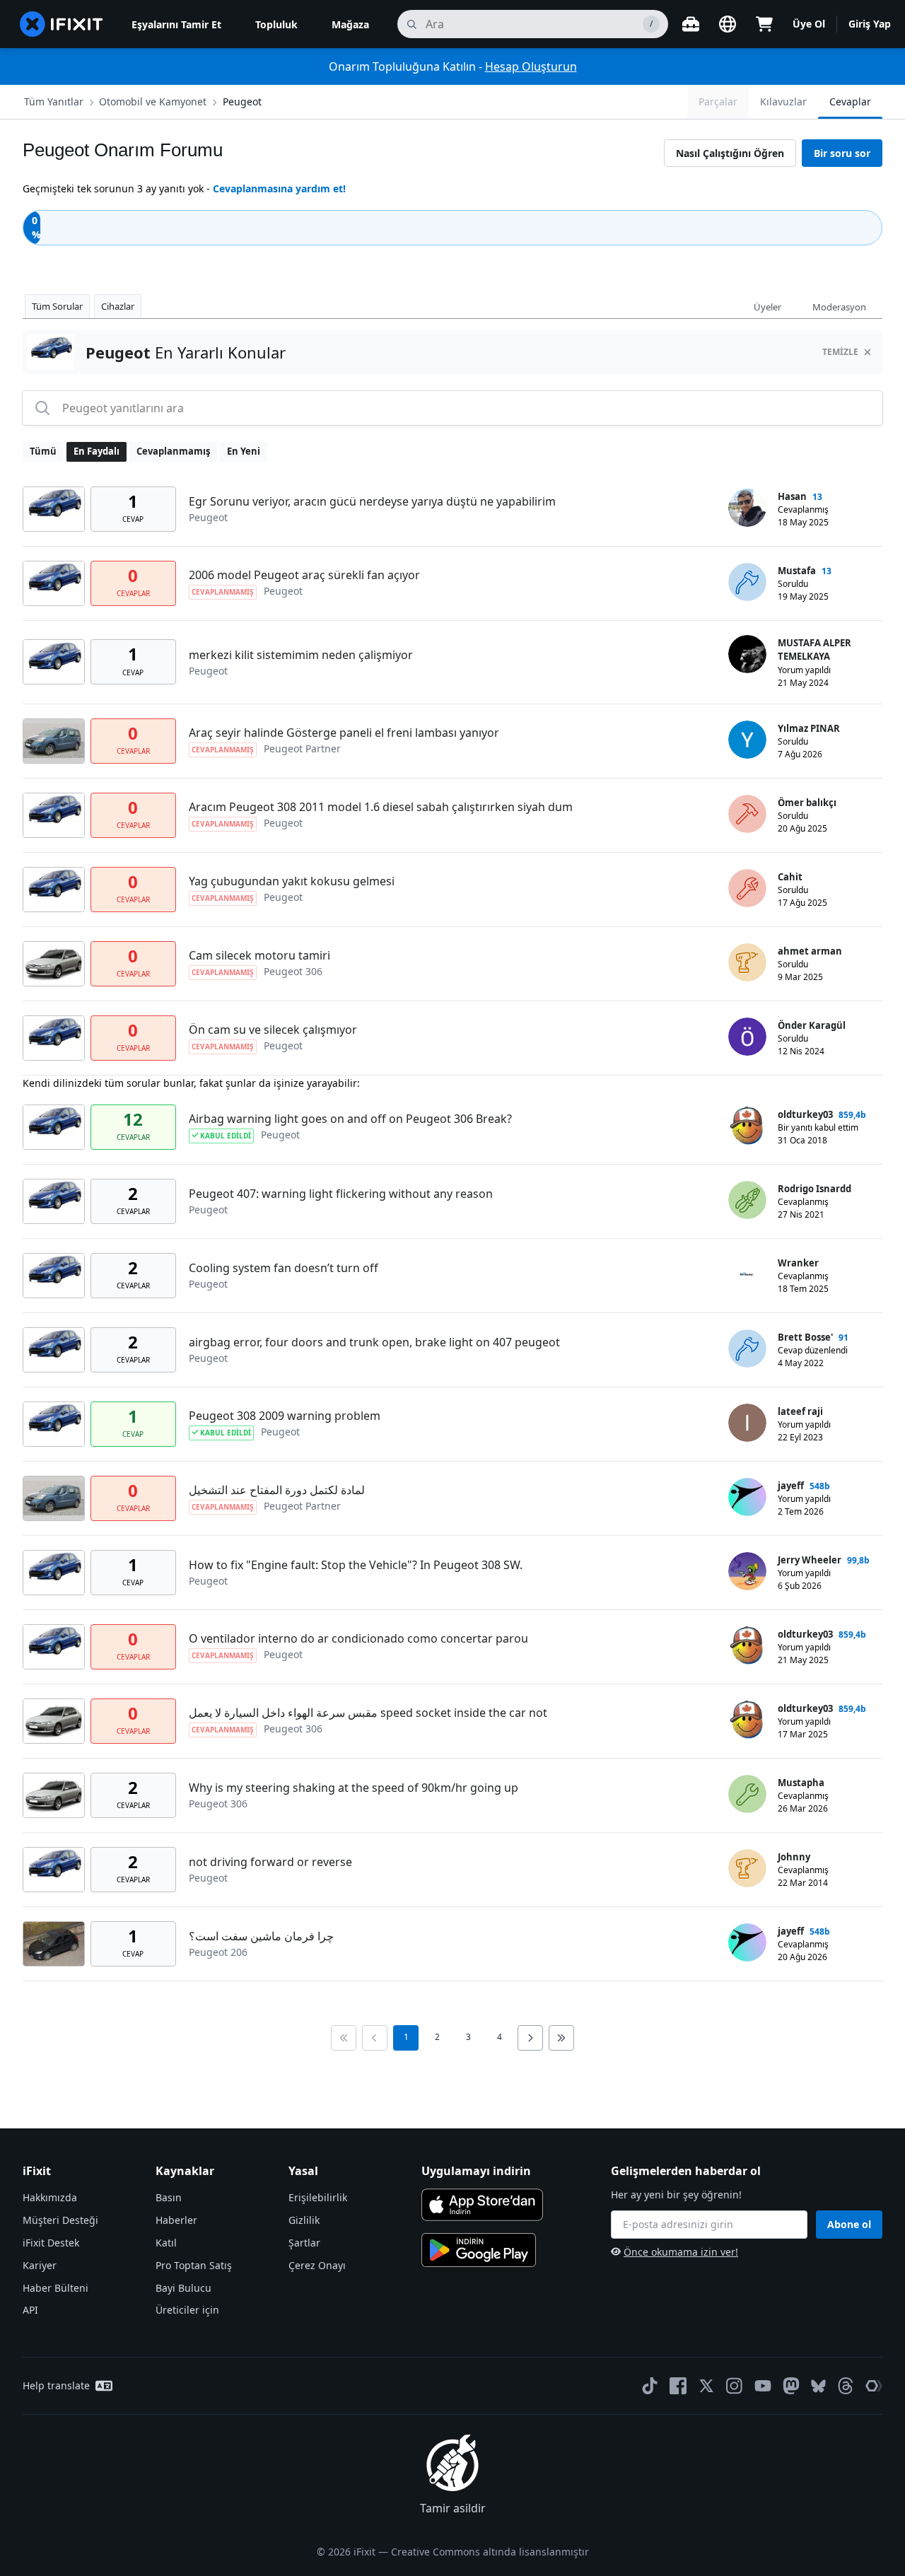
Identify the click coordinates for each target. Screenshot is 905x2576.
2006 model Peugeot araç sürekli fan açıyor (304, 575)
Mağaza (350, 24)
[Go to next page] (530, 2038)
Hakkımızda (50, 2197)
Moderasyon (839, 307)
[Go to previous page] (375, 2038)
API (30, 2310)
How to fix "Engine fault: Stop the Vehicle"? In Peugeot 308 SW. (356, 1565)
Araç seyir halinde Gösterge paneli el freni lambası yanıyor (344, 733)
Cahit (790, 877)
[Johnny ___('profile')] (747, 1868)
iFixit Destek (51, 2243)
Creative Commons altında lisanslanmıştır (490, 2552)
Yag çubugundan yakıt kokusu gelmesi (292, 881)
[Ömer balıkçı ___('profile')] (747, 814)
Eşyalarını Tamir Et (176, 24)
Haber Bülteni (56, 2288)
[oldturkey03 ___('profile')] (747, 1126)
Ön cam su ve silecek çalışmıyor (273, 1030)
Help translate (56, 2385)
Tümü (43, 451)
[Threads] (846, 2386)
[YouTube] (763, 2386)
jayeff (791, 1486)
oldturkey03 (805, 1114)
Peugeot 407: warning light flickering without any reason (341, 1194)
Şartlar (304, 2243)
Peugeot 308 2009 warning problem (285, 1416)
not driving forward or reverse (270, 1862)
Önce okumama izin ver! (681, 2252)
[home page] (62, 24)
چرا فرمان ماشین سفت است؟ (261, 1936)
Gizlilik (304, 2220)
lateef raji (800, 1411)
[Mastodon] (791, 2386)
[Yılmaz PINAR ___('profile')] (747, 740)
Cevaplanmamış (173, 451)
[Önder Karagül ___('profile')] (747, 1037)
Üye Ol (809, 24)
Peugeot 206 (218, 1952)
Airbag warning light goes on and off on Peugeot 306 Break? (350, 1119)
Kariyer (40, 2265)
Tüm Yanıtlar (54, 101)
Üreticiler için (187, 2310)
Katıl (166, 2243)
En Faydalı (97, 451)
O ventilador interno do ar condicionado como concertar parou (358, 1638)
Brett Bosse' (805, 1337)
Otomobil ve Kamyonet (153, 101)
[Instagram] (735, 2386)
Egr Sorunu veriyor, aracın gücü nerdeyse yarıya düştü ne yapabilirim (372, 501)
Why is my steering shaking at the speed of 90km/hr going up (354, 1788)
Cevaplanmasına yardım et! (279, 188)
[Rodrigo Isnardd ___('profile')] (747, 1200)
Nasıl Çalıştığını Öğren (730, 153)
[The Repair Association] (874, 2386)
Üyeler (767, 307)
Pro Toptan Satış (194, 2265)
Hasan (792, 496)
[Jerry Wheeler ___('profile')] (747, 1571)
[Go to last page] (561, 2038)
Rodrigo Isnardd (814, 1189)
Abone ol (849, 2224)
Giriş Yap (870, 24)
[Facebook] (678, 2386)
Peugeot (242, 101)
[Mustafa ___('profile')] (747, 582)
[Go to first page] (344, 2038)
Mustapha (801, 1783)
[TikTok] (650, 2386)
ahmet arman (810, 951)
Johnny (794, 1857)
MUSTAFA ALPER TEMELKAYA (814, 650)
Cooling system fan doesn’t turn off (284, 1268)
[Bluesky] (818, 2386)
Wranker (798, 1263)
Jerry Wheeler (810, 1560)
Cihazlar (118, 306)
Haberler (176, 2220)
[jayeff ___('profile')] (747, 1497)
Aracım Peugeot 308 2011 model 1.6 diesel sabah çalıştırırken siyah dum (381, 807)
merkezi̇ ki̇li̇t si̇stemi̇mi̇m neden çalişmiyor (301, 655)
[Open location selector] (728, 24)
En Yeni (244, 451)
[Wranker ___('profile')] (747, 1274)
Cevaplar (850, 101)
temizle (840, 352)
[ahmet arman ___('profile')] (747, 962)
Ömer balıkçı (807, 803)
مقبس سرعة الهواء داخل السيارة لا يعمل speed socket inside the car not (368, 1713)
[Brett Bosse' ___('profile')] (747, 1348)
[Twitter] (706, 2386)
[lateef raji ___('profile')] (747, 1423)
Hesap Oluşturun (531, 66)
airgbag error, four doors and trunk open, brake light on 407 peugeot (374, 1342)
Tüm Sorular (57, 306)
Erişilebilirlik (318, 2197)
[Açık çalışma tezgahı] (691, 24)
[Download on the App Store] (482, 2205)
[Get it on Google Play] (479, 2250)
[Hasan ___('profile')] (747, 508)
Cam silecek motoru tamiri (259, 955)
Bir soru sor (842, 153)
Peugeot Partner (302, 748)
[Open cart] (764, 24)
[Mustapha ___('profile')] (747, 1794)
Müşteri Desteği (60, 2220)
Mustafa (797, 571)
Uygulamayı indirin (476, 2171)
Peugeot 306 (293, 971)
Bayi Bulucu (183, 2288)
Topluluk (276, 24)
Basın (169, 2197)
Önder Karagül (812, 1025)
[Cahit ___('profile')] (747, 888)
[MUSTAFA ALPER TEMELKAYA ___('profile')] (747, 654)
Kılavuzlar (783, 101)
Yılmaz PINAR (809, 728)
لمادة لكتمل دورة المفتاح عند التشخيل (277, 1490)
